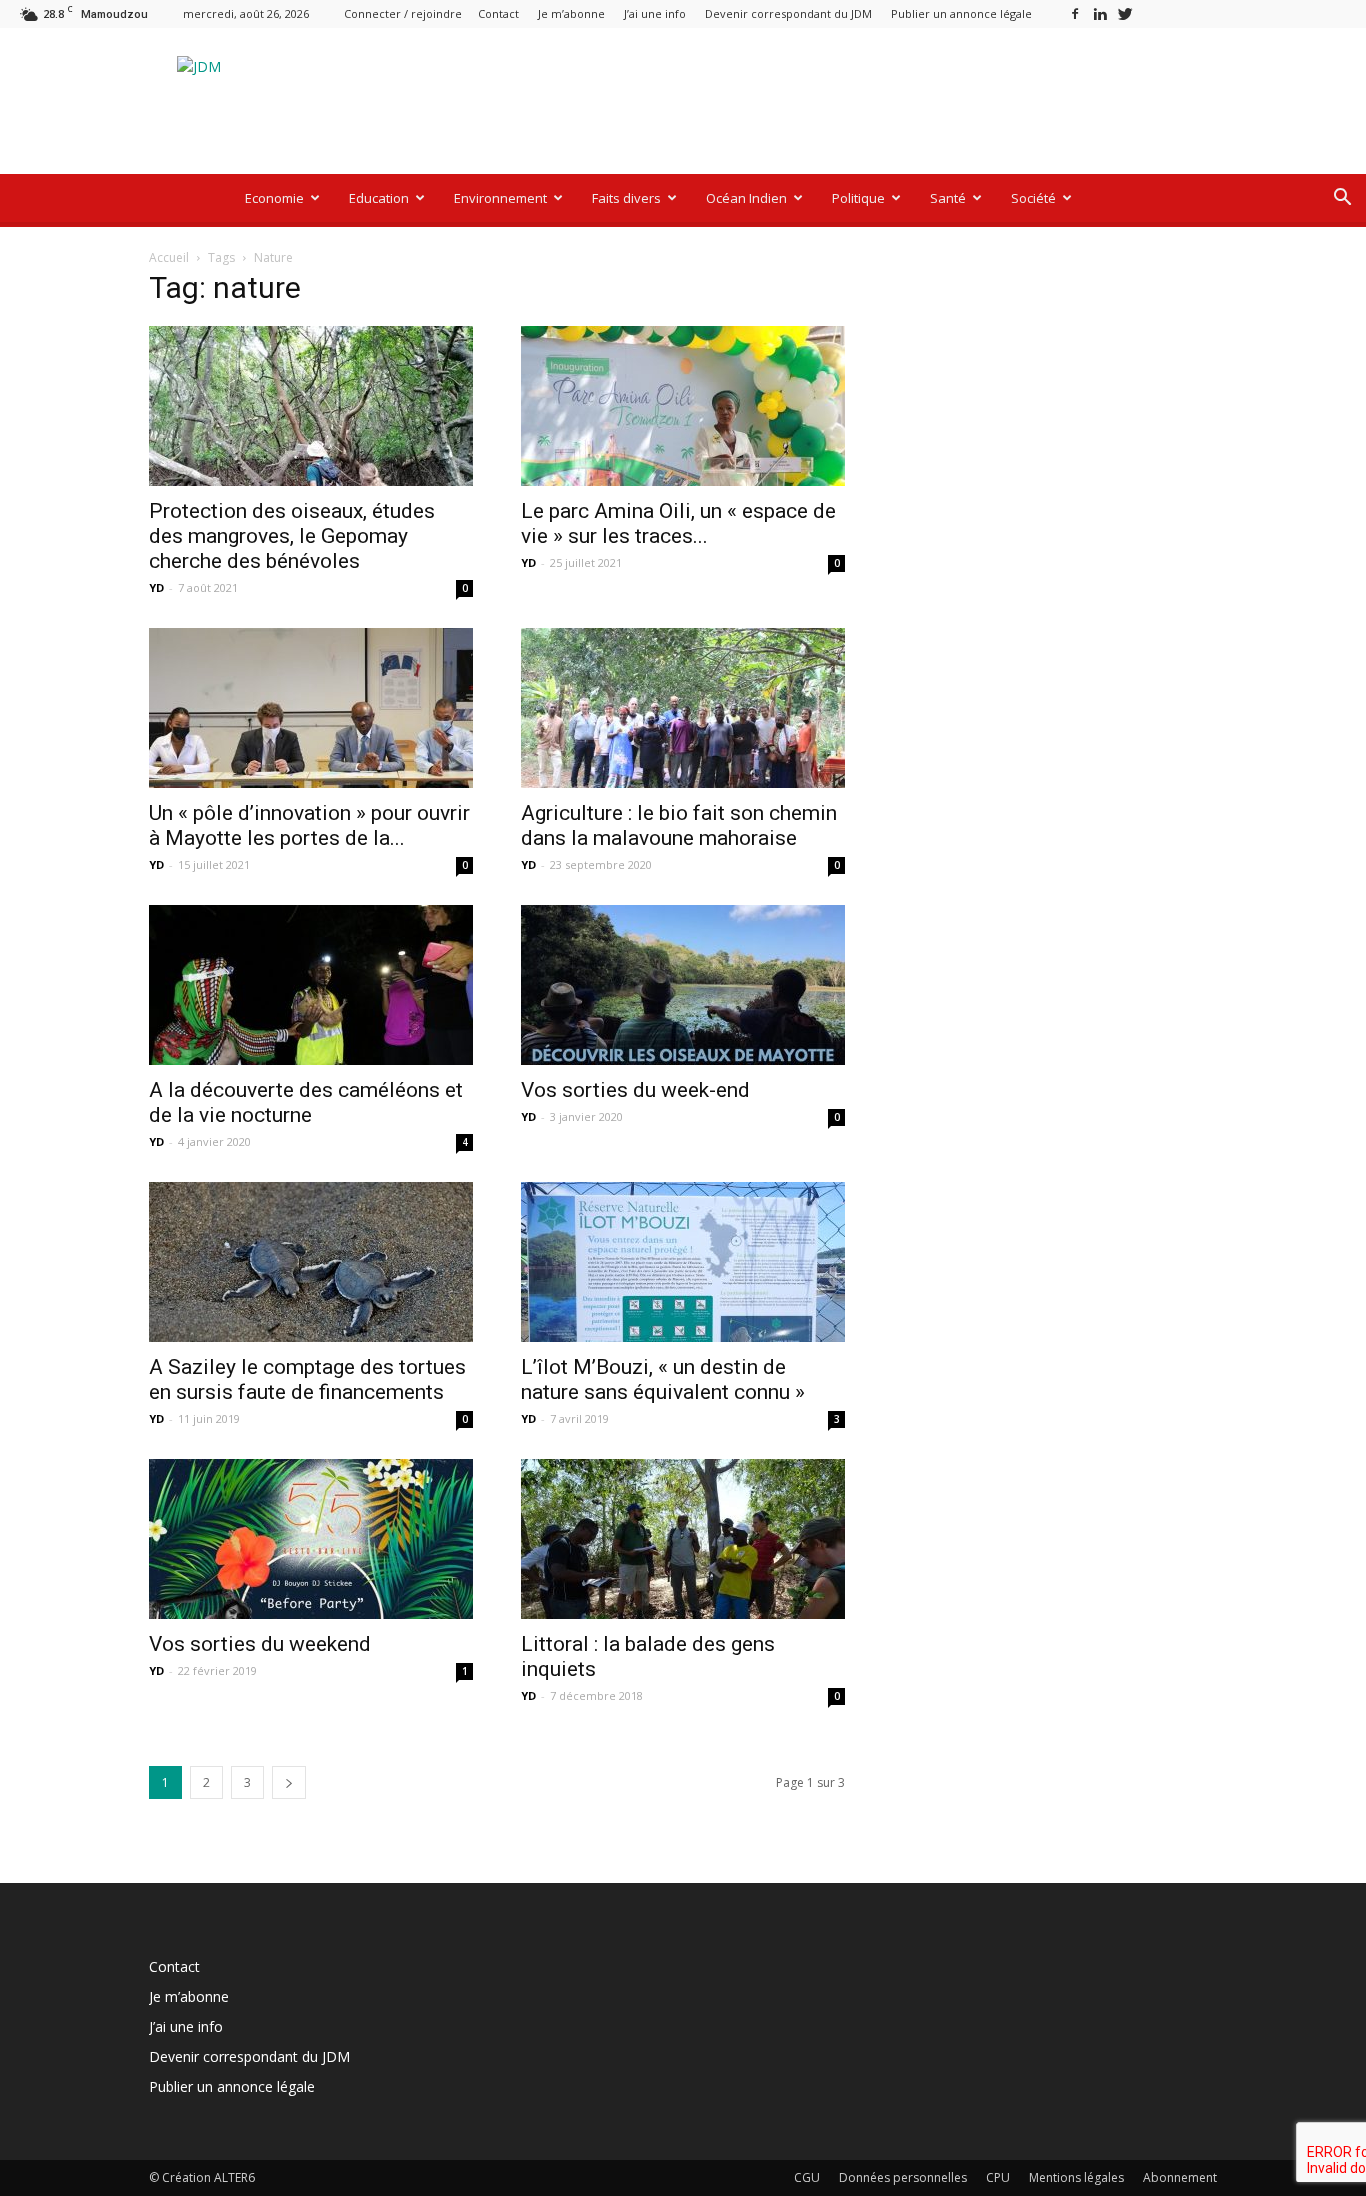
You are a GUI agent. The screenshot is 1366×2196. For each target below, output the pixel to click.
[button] (1342, 199)
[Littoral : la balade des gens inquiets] (683, 1539)
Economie (274, 198)
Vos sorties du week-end (635, 1090)
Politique (858, 198)
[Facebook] (1075, 13)
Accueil (169, 257)
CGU (807, 2177)
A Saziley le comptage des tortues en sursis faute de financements (307, 1379)
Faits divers (626, 198)
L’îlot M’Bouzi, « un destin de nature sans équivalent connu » (663, 1379)
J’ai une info (655, 13)
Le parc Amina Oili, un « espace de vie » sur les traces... (678, 523)
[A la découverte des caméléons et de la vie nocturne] (311, 985)
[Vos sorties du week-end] (683, 985)
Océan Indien (746, 198)
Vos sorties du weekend (260, 1644)
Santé (948, 198)
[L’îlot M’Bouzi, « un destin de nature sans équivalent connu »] (683, 1262)
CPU (998, 2177)
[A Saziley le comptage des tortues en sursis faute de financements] (311, 1262)
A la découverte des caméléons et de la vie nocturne (306, 1102)
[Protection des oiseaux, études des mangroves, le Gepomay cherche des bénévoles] (311, 406)
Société (1033, 198)
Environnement (500, 198)
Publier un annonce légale (961, 13)
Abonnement (1180, 2177)
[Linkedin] (1100, 13)
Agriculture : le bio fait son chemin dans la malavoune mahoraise (679, 825)
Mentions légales (1076, 2177)
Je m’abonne (571, 13)
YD (156, 587)
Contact (498, 13)
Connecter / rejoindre (403, 13)
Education (379, 198)
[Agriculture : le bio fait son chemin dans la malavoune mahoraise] (683, 708)
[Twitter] (1125, 13)
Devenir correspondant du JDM (788, 13)
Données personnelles (903, 2177)
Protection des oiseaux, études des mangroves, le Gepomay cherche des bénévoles (292, 536)
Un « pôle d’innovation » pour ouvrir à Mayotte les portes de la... (309, 825)
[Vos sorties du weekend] (311, 1539)
